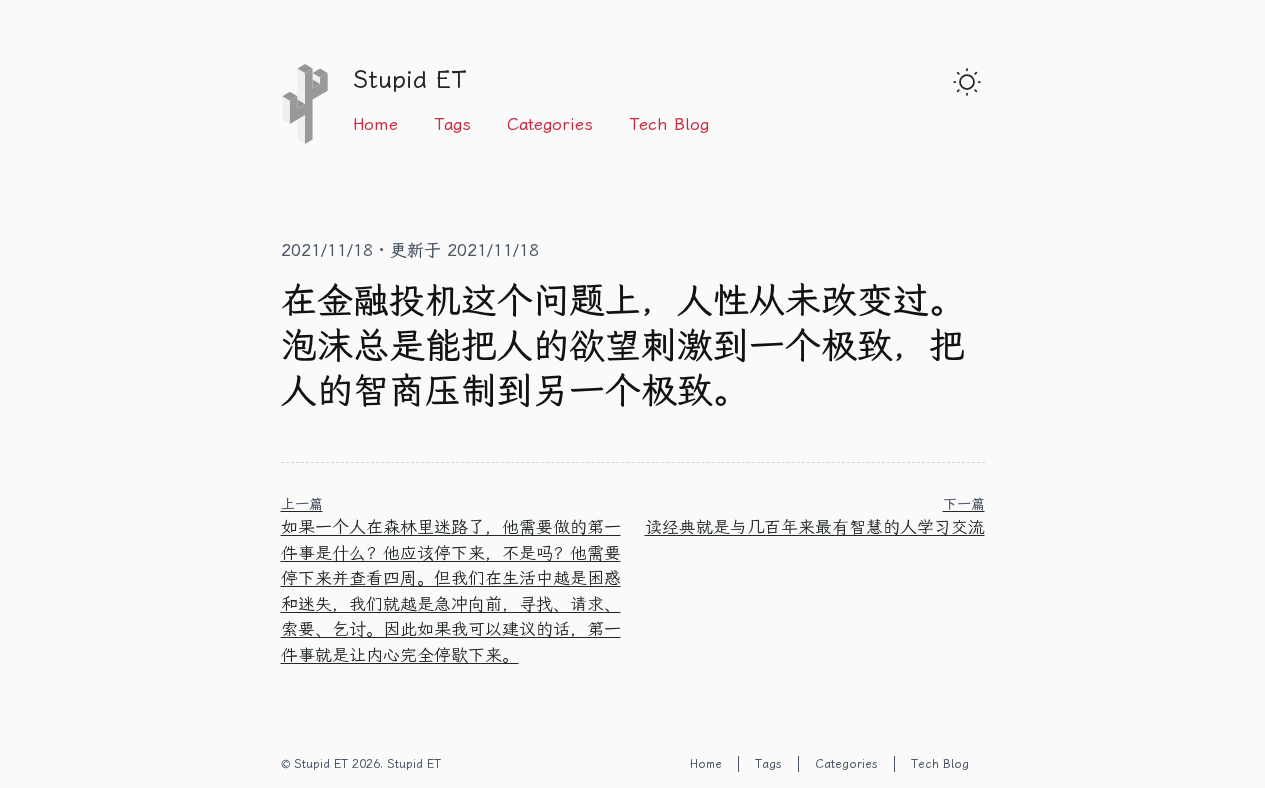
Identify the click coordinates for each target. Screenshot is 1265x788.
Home (375, 124)
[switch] (967, 82)
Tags (452, 124)
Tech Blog (669, 124)
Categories (550, 124)
